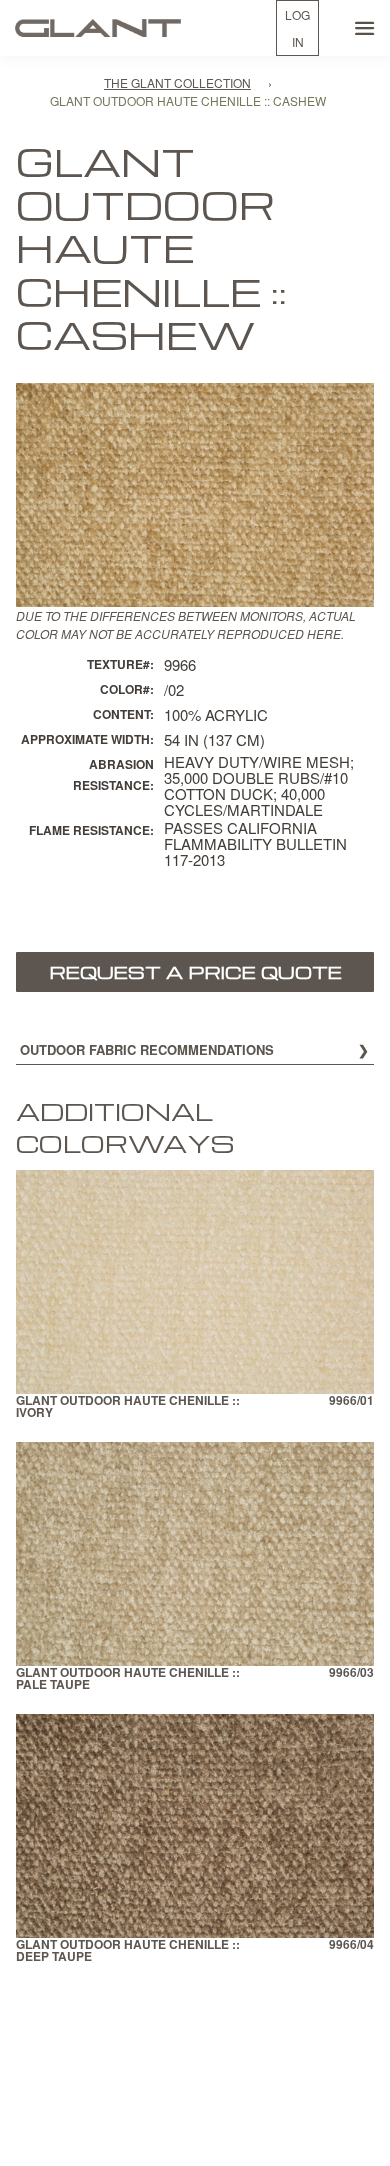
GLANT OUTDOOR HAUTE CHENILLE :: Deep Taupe (128, 1951)
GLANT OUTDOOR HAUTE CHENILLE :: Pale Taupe (128, 1679)
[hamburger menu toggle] (365, 28)
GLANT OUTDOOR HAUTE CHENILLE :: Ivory (128, 1407)
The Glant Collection (177, 82)
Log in (297, 28)
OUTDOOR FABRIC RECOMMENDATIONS (147, 1049)
